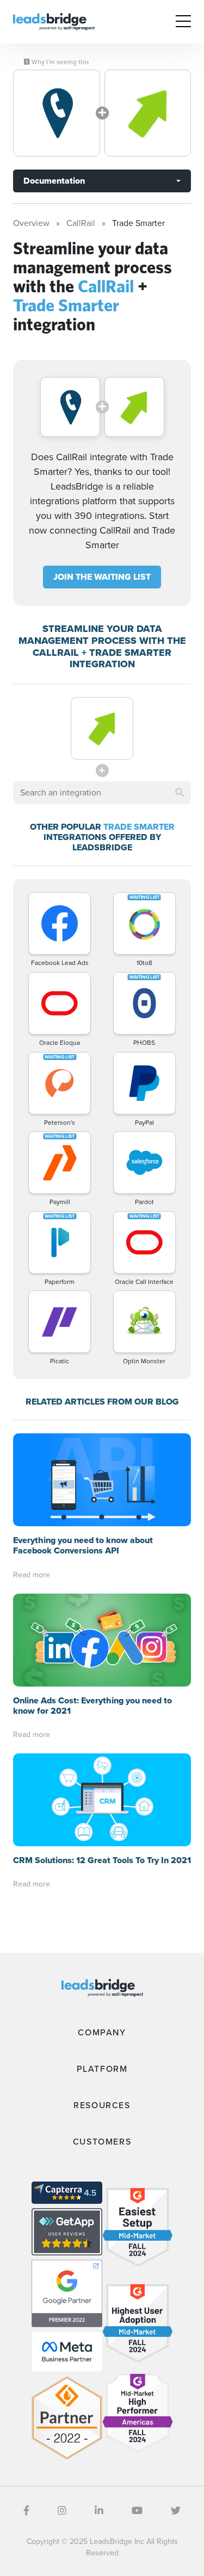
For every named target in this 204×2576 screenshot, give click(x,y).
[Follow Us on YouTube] (137, 2511)
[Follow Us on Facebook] (26, 2511)
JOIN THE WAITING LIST (102, 577)
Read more (32, 1575)
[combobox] (102, 793)
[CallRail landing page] (57, 113)
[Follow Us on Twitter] (176, 2511)
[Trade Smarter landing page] (148, 113)
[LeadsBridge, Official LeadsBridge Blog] (54, 21)
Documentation (54, 181)
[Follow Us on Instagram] (62, 2511)
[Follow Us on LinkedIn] (99, 2511)
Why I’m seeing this (60, 62)
